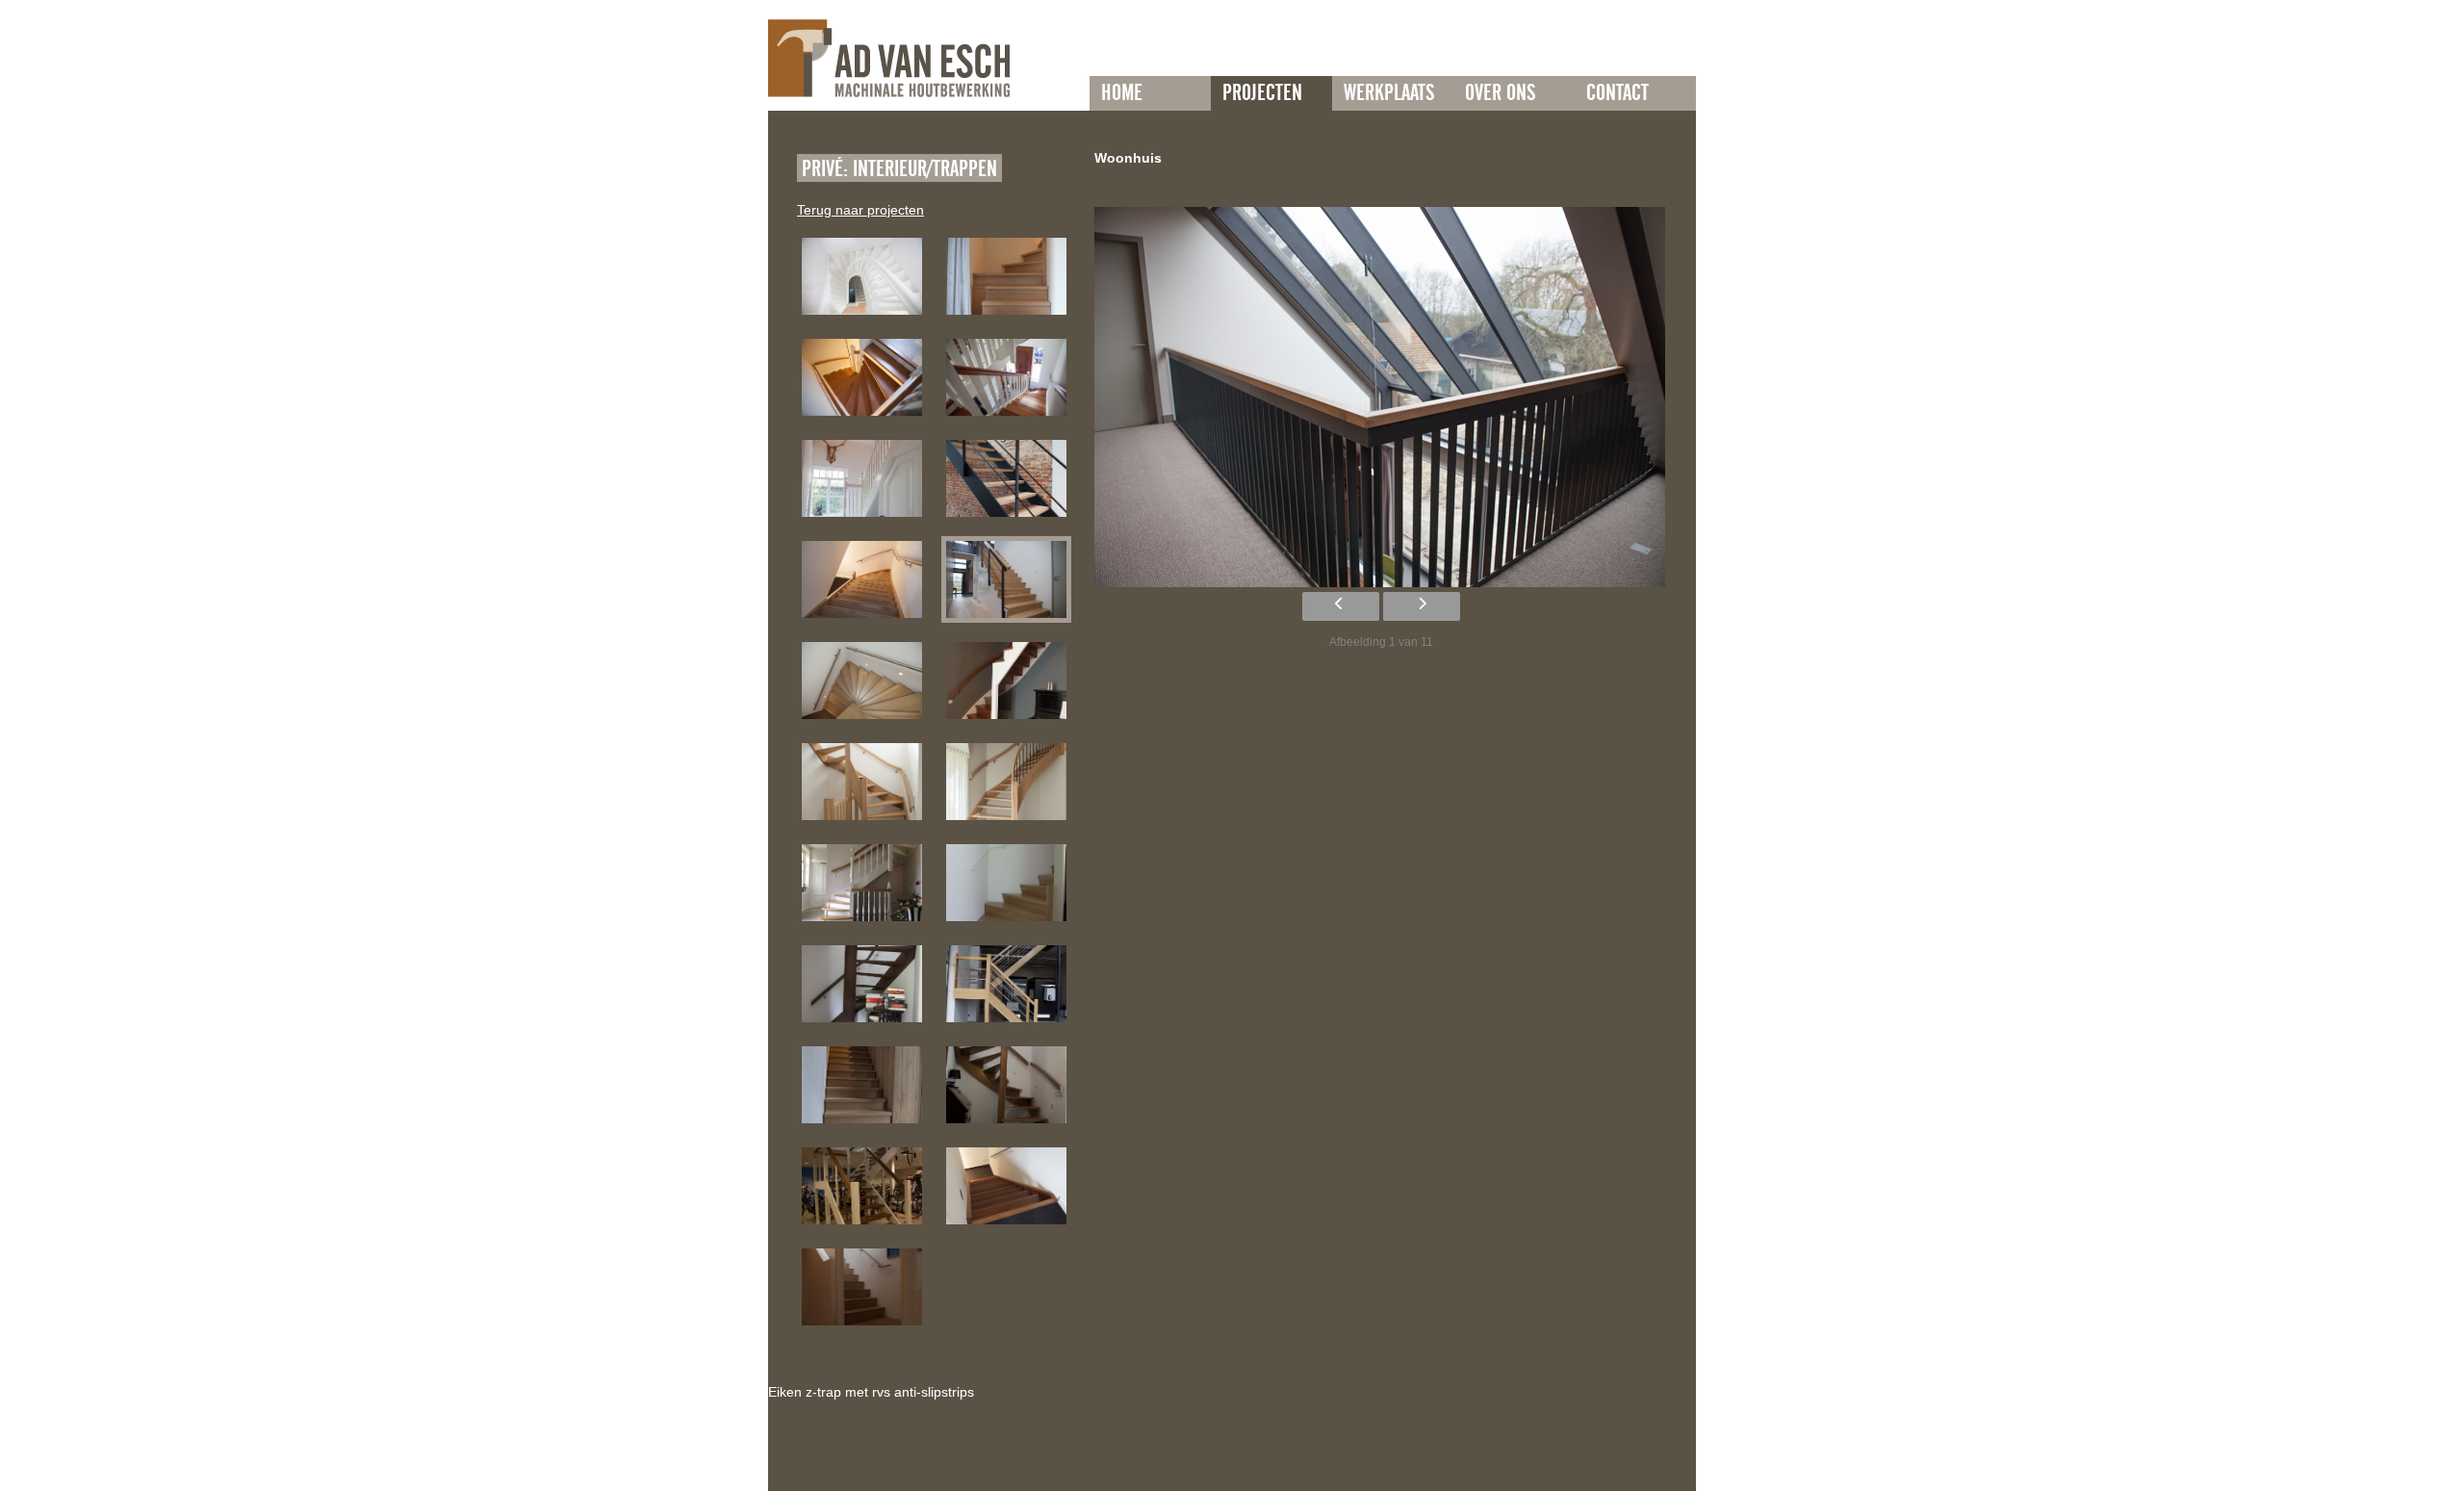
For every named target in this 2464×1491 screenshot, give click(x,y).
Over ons (1500, 93)
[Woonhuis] (862, 276)
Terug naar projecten (860, 210)
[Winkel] (862, 1186)
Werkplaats (1389, 93)
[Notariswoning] (1006, 377)
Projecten (1262, 93)
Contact (1617, 93)
